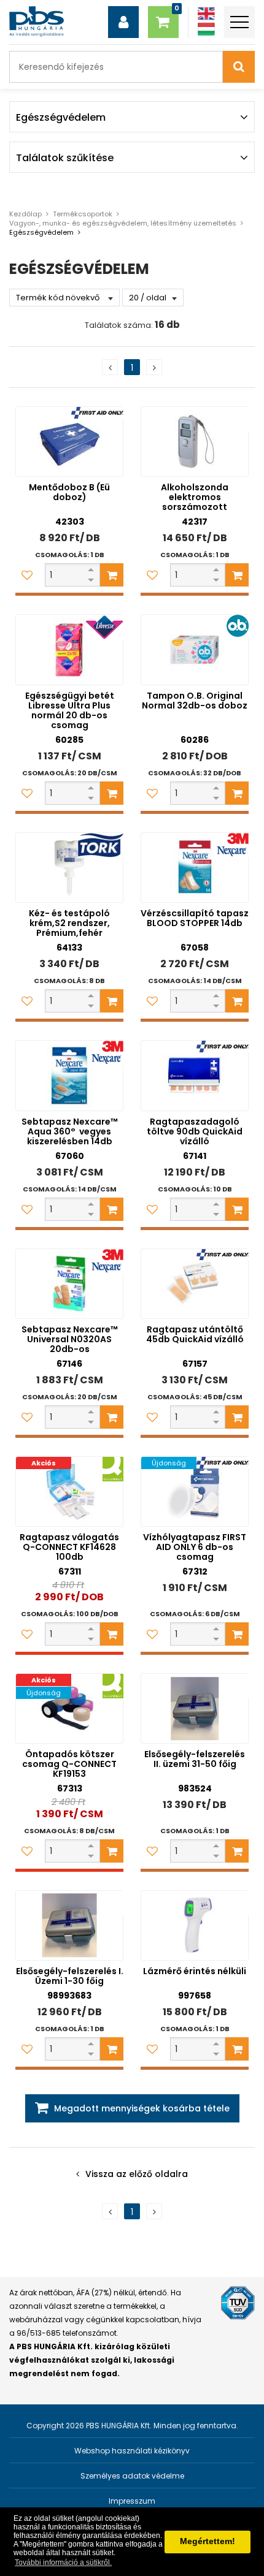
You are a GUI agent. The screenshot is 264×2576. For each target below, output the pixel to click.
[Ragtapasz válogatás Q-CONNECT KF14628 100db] (69, 1491)
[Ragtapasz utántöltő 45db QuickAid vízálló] (195, 1284)
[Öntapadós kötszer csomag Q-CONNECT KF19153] (69, 1708)
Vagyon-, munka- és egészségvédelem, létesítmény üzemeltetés (123, 223)
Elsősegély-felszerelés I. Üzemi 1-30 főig (70, 1976)
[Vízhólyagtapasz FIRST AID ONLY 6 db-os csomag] (195, 1491)
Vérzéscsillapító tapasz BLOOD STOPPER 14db (195, 918)
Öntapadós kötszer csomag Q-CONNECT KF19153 (69, 1764)
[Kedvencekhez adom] (27, 575)
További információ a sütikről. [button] (63, 2563)
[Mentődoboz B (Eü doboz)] (69, 442)
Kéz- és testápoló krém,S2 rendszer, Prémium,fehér (69, 923)
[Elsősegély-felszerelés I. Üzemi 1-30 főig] (69, 1925)
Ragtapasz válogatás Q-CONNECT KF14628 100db (69, 1547)
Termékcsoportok (83, 214)
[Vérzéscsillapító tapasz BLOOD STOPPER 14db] (195, 868)
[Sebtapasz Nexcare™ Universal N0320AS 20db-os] (69, 1284)
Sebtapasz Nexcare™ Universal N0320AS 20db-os (70, 1339)
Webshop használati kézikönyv (132, 2451)
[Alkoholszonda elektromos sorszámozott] (195, 442)
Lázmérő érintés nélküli (195, 1971)
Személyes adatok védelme (132, 2476)
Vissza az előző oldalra (137, 2174)
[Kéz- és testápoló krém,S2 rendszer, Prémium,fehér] (69, 868)
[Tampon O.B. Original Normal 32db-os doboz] (195, 649)
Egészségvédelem (41, 232)
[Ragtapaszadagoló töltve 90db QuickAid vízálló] (195, 1075)
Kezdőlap (25, 214)
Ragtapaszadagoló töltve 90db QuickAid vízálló (195, 1131)
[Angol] (206, 14)
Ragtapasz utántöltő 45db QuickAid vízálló (195, 1334)
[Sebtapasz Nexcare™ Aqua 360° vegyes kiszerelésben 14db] (69, 1075)
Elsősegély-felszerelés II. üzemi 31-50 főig (195, 1759)
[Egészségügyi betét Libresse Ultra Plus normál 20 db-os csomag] (69, 649)
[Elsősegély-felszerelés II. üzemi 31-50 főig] (195, 1708)
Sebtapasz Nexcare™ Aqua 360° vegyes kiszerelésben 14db (70, 1131)
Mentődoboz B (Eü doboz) (69, 492)
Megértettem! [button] (208, 2541)
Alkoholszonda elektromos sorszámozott (195, 497)
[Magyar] (206, 29)
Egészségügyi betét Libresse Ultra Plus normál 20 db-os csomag (70, 710)
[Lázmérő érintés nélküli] (195, 1925)
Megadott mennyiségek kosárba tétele (142, 2108)
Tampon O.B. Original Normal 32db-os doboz (195, 701)
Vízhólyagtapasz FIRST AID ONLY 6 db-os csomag (195, 1547)
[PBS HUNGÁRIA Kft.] (37, 21)
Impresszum (132, 2501)
